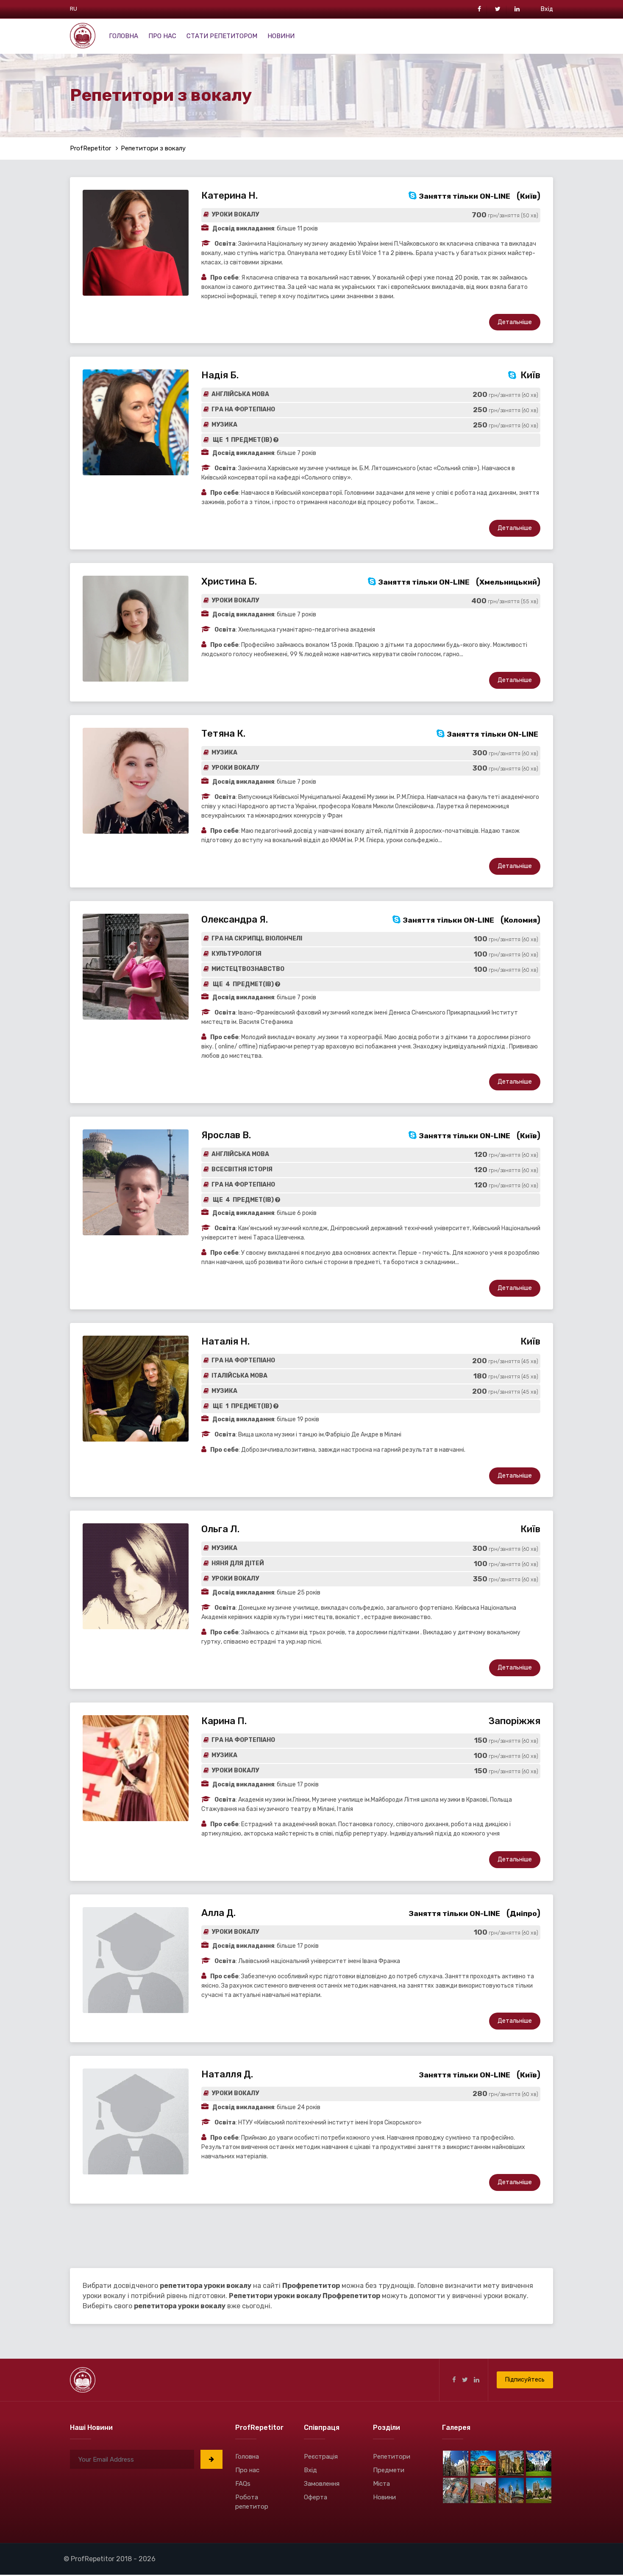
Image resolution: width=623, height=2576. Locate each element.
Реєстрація (321, 2457)
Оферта (316, 2497)
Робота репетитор (252, 2502)
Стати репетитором (222, 36)
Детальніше (515, 322)
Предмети (389, 2470)
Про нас (162, 36)
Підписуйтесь (525, 2380)
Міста (381, 2484)
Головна (124, 36)
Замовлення (322, 2484)
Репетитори (392, 2457)
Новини (281, 36)
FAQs (243, 2484)
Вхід (547, 9)
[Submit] (211, 2459)
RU (74, 9)
